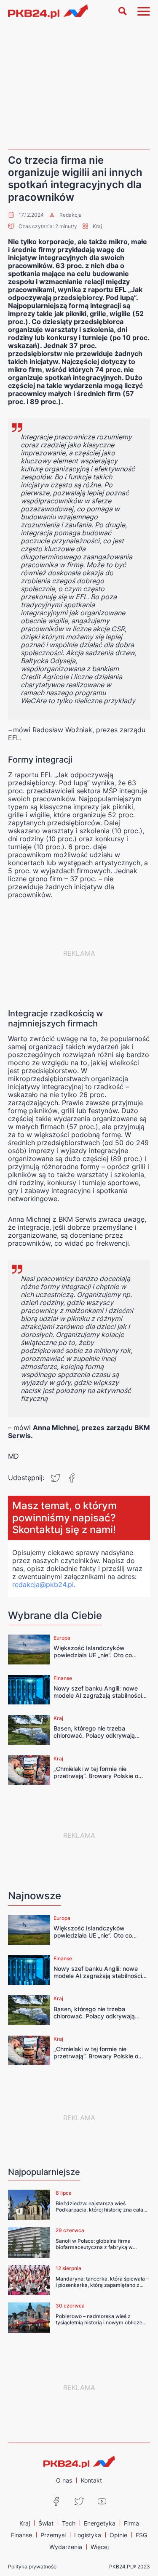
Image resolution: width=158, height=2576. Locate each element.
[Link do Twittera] (79, 2502)
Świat (46, 2523)
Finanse (63, 1678)
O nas (64, 2480)
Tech (69, 2523)
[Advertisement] (79, 86)
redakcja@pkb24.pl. (44, 1584)
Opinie (118, 2535)
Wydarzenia (66, 2547)
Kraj (97, 226)
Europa (62, 1638)
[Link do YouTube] (102, 2502)
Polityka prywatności (33, 2567)
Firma (131, 2523)
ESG (141, 2535)
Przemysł (53, 2535)
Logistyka (88, 2535)
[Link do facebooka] (56, 2502)
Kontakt (91, 2480)
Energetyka (100, 2523)
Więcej (100, 2547)
